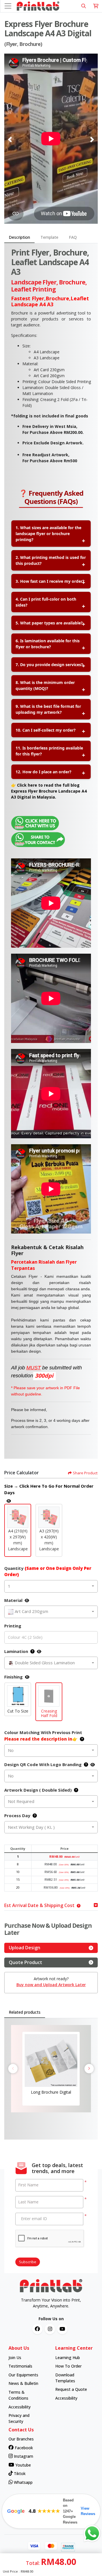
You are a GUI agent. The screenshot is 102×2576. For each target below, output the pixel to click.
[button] (18, 1517)
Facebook (23, 2448)
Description (19, 237)
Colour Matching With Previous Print (43, 1736)
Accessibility (20, 2407)
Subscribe (28, 2262)
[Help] (31, 1651)
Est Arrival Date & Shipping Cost (39, 1905)
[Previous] (10, 140)
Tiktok (19, 2473)
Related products (25, 2012)
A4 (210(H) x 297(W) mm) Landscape (18, 1540)
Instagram (23, 2456)
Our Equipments (23, 2375)
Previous (13, 2069)
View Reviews (88, 2511)
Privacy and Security (19, 2418)
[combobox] (51, 1586)
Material (13, 1600)
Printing (13, 1626)
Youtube (23, 2465)
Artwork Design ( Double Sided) (38, 1790)
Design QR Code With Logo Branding (43, 1764)
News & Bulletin (23, 2383)
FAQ (73, 237)
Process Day (17, 1815)
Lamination (16, 1651)
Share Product (85, 1473)
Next (89, 2069)
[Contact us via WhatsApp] (92, 2533)
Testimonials (20, 2366)
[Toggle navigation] (8, 6)
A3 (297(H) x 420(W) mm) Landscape (49, 1540)
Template (49, 237)
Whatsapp (23, 2482)
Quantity (48, 1571)
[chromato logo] (51, 2286)
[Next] (92, 140)
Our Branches (21, 2439)
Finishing (13, 1677)
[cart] (96, 6)
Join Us (15, 2358)
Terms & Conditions (18, 2395)
